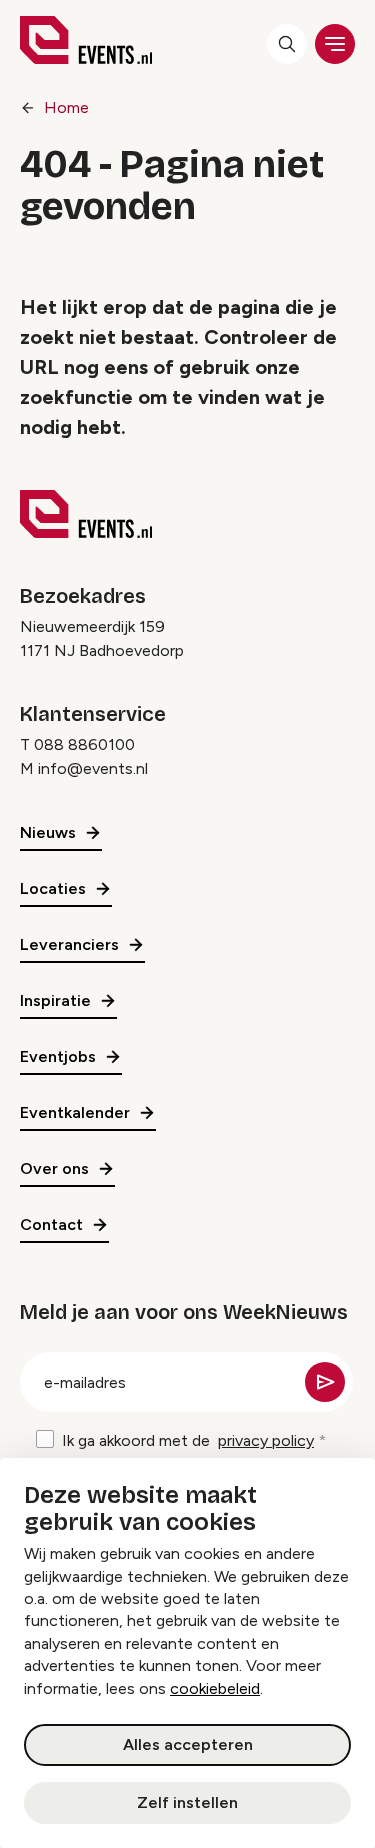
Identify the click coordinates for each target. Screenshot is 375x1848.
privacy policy (266, 1440)
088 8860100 (84, 744)
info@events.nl (93, 768)
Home (66, 107)
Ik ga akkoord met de (188, 1440)
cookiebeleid (215, 1688)
